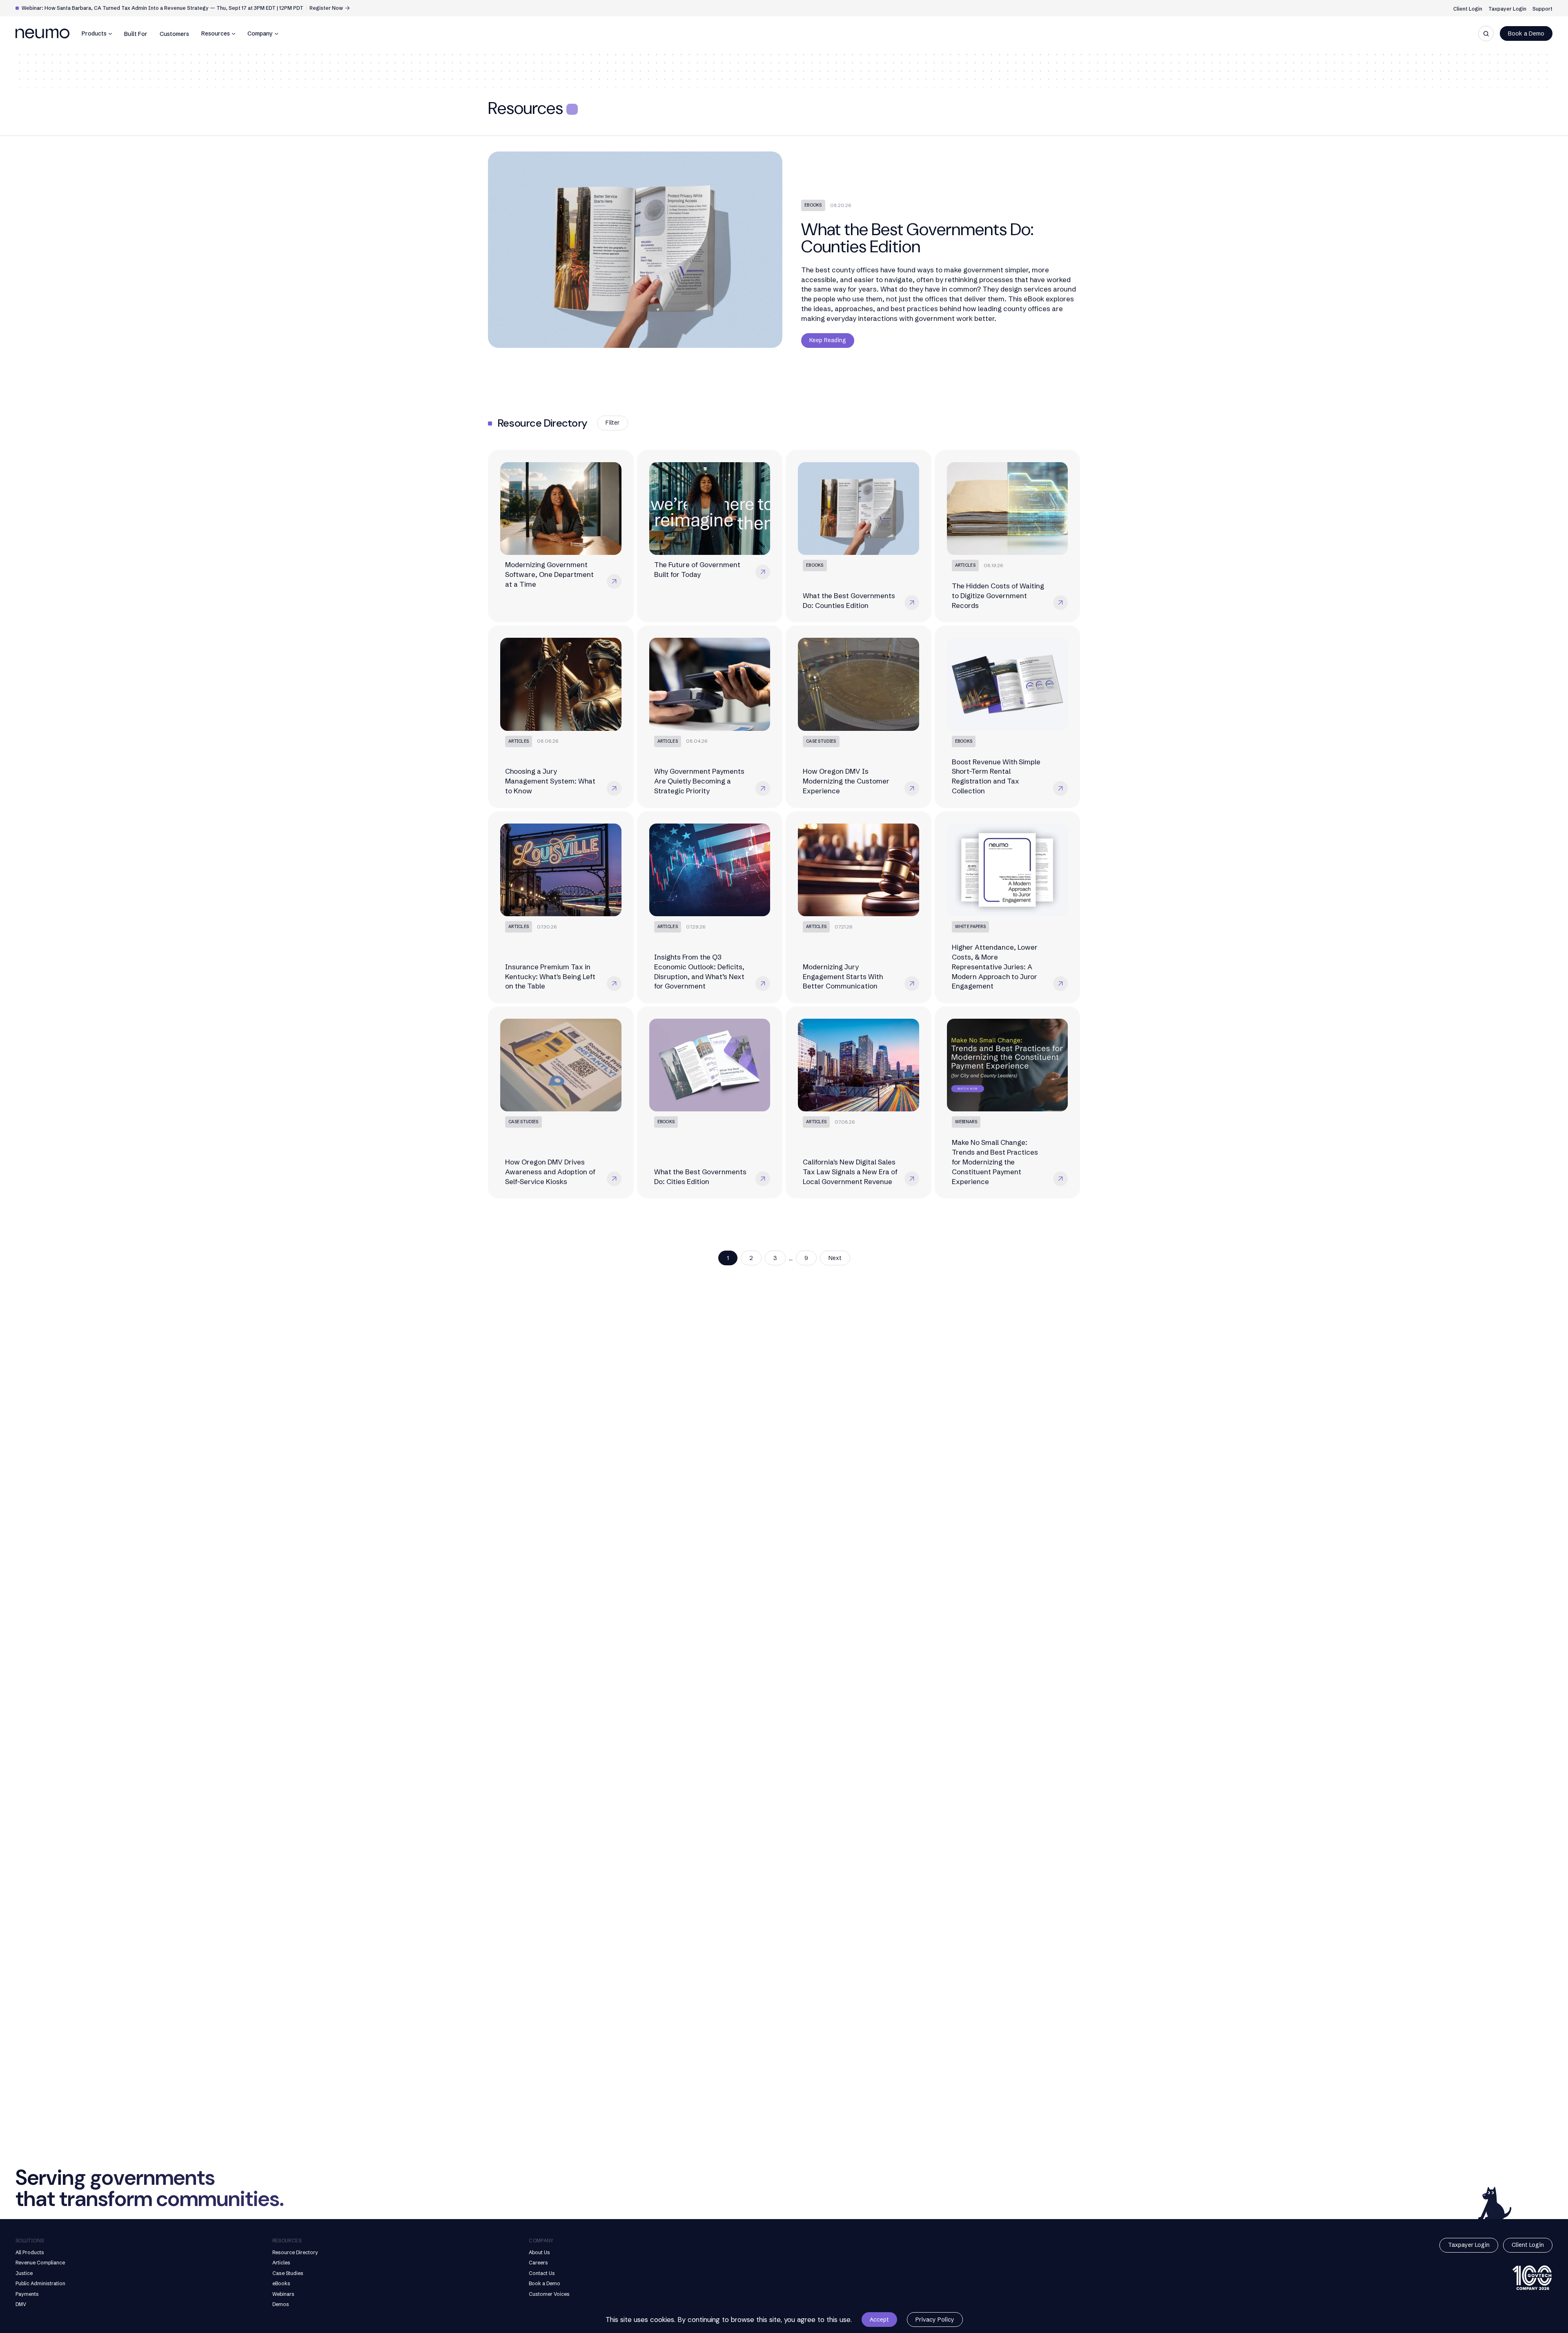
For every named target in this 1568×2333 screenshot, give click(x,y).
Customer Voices (549, 2294)
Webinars (283, 2294)
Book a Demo (1526, 33)
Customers (174, 34)
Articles (281, 2263)
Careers (538, 2263)
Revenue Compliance (40, 2263)
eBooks (281, 2283)
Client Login (1468, 9)
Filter (612, 423)
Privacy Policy (935, 2320)
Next (835, 1258)
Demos (281, 2304)
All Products (30, 2252)
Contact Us (542, 2273)
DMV (21, 2304)
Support (1542, 9)
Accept (879, 2320)
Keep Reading (828, 340)
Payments (27, 2294)
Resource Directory (295, 2252)
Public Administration (40, 2283)
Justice (24, 2273)
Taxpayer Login (1507, 9)
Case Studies (288, 2273)
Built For (136, 34)
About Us (539, 2252)
